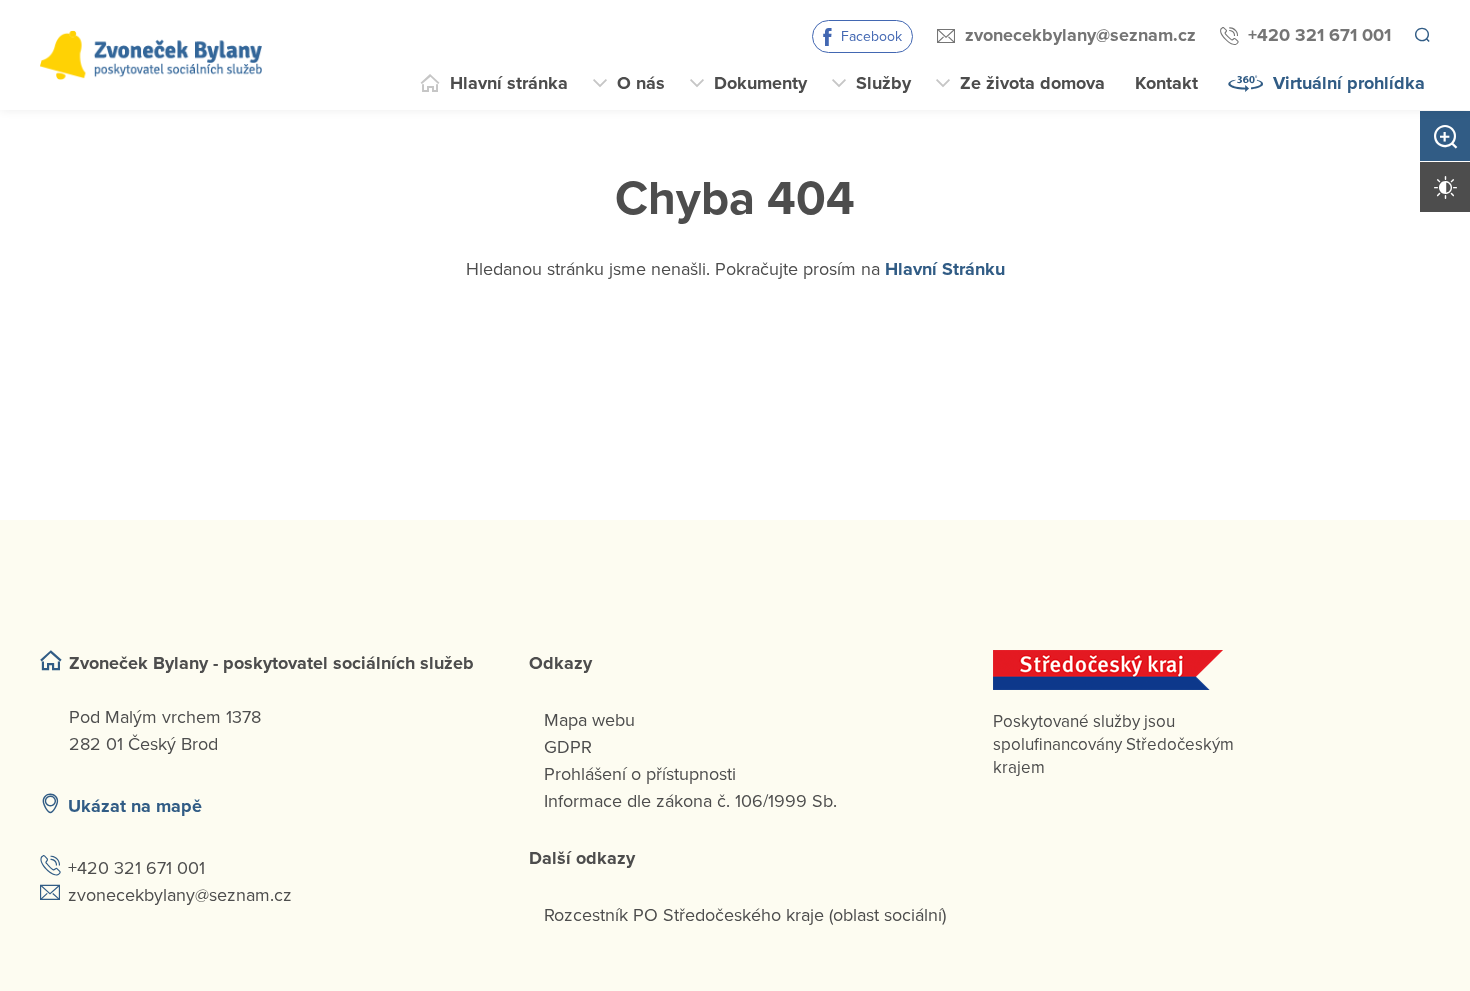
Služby (883, 83)
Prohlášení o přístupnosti (640, 774)
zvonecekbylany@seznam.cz (1077, 35)
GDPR (568, 747)
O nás (641, 83)
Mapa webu (589, 720)
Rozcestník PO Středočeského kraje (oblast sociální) (745, 915)
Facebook (868, 36)
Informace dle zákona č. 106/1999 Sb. (690, 801)
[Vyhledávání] (1421, 36)
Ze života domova (1032, 83)
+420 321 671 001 (1316, 35)
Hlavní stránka (509, 83)
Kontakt (1166, 83)
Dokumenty (760, 83)
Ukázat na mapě (135, 806)
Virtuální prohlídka (1349, 83)
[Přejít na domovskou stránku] (151, 55)
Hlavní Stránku (945, 269)
